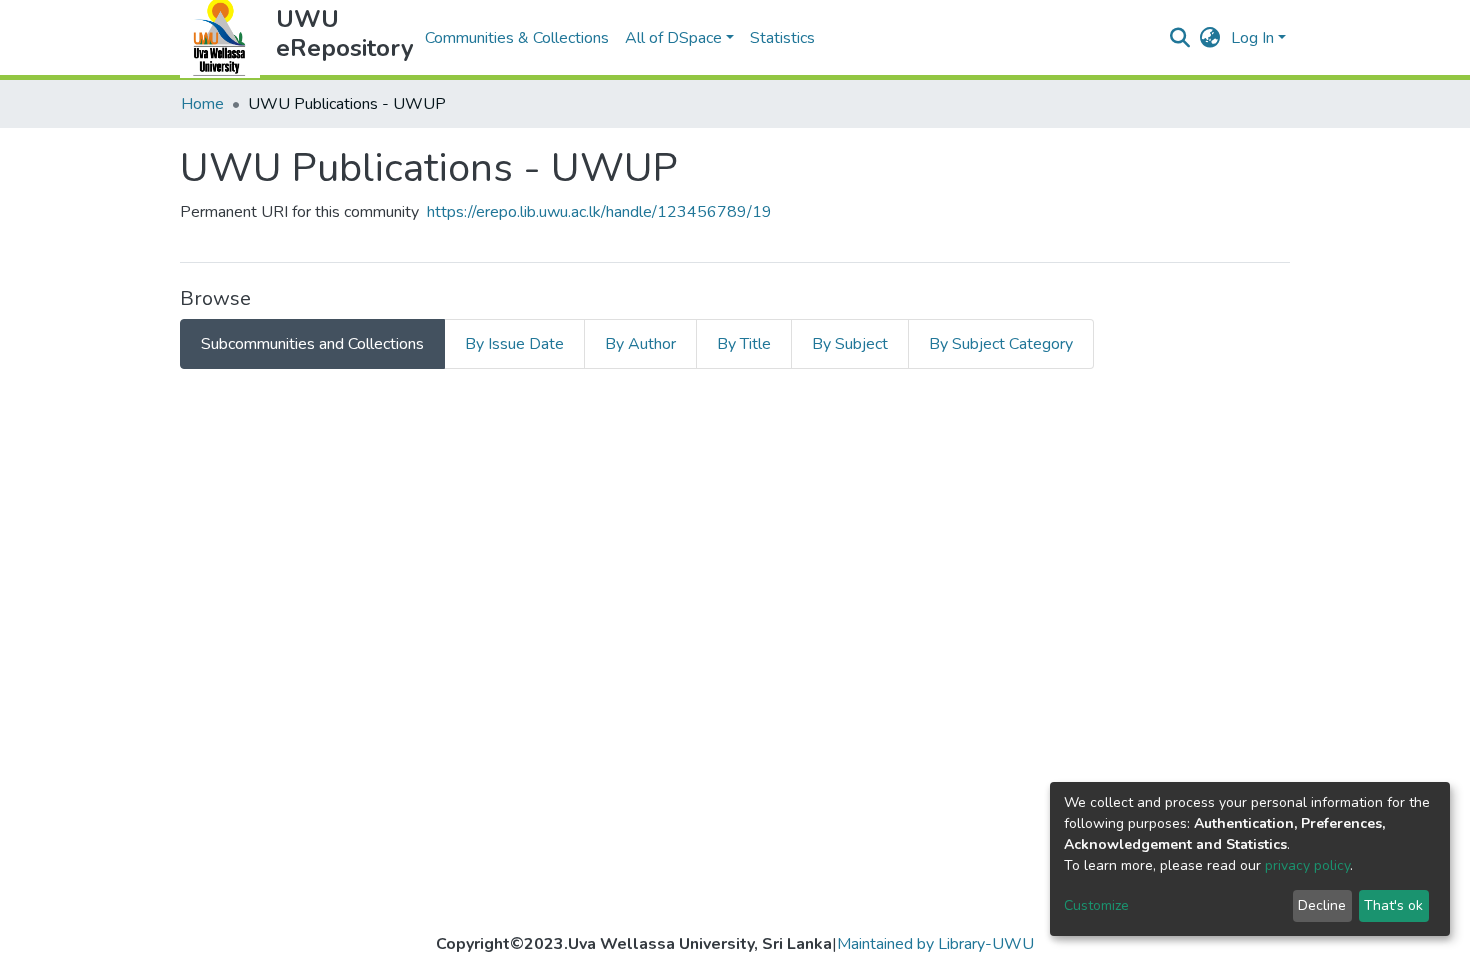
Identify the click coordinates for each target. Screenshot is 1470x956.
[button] (1210, 38)
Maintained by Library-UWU (935, 944)
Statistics (782, 38)
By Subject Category (1001, 344)
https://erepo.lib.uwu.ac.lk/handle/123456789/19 (599, 212)
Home (202, 104)
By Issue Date (514, 344)
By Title (744, 344)
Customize (1096, 905)
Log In (1252, 38)
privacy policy (1307, 865)
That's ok (1393, 905)
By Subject (850, 344)
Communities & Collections (517, 38)
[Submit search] (1180, 38)
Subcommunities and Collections (312, 344)
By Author (640, 344)
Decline (1322, 905)
